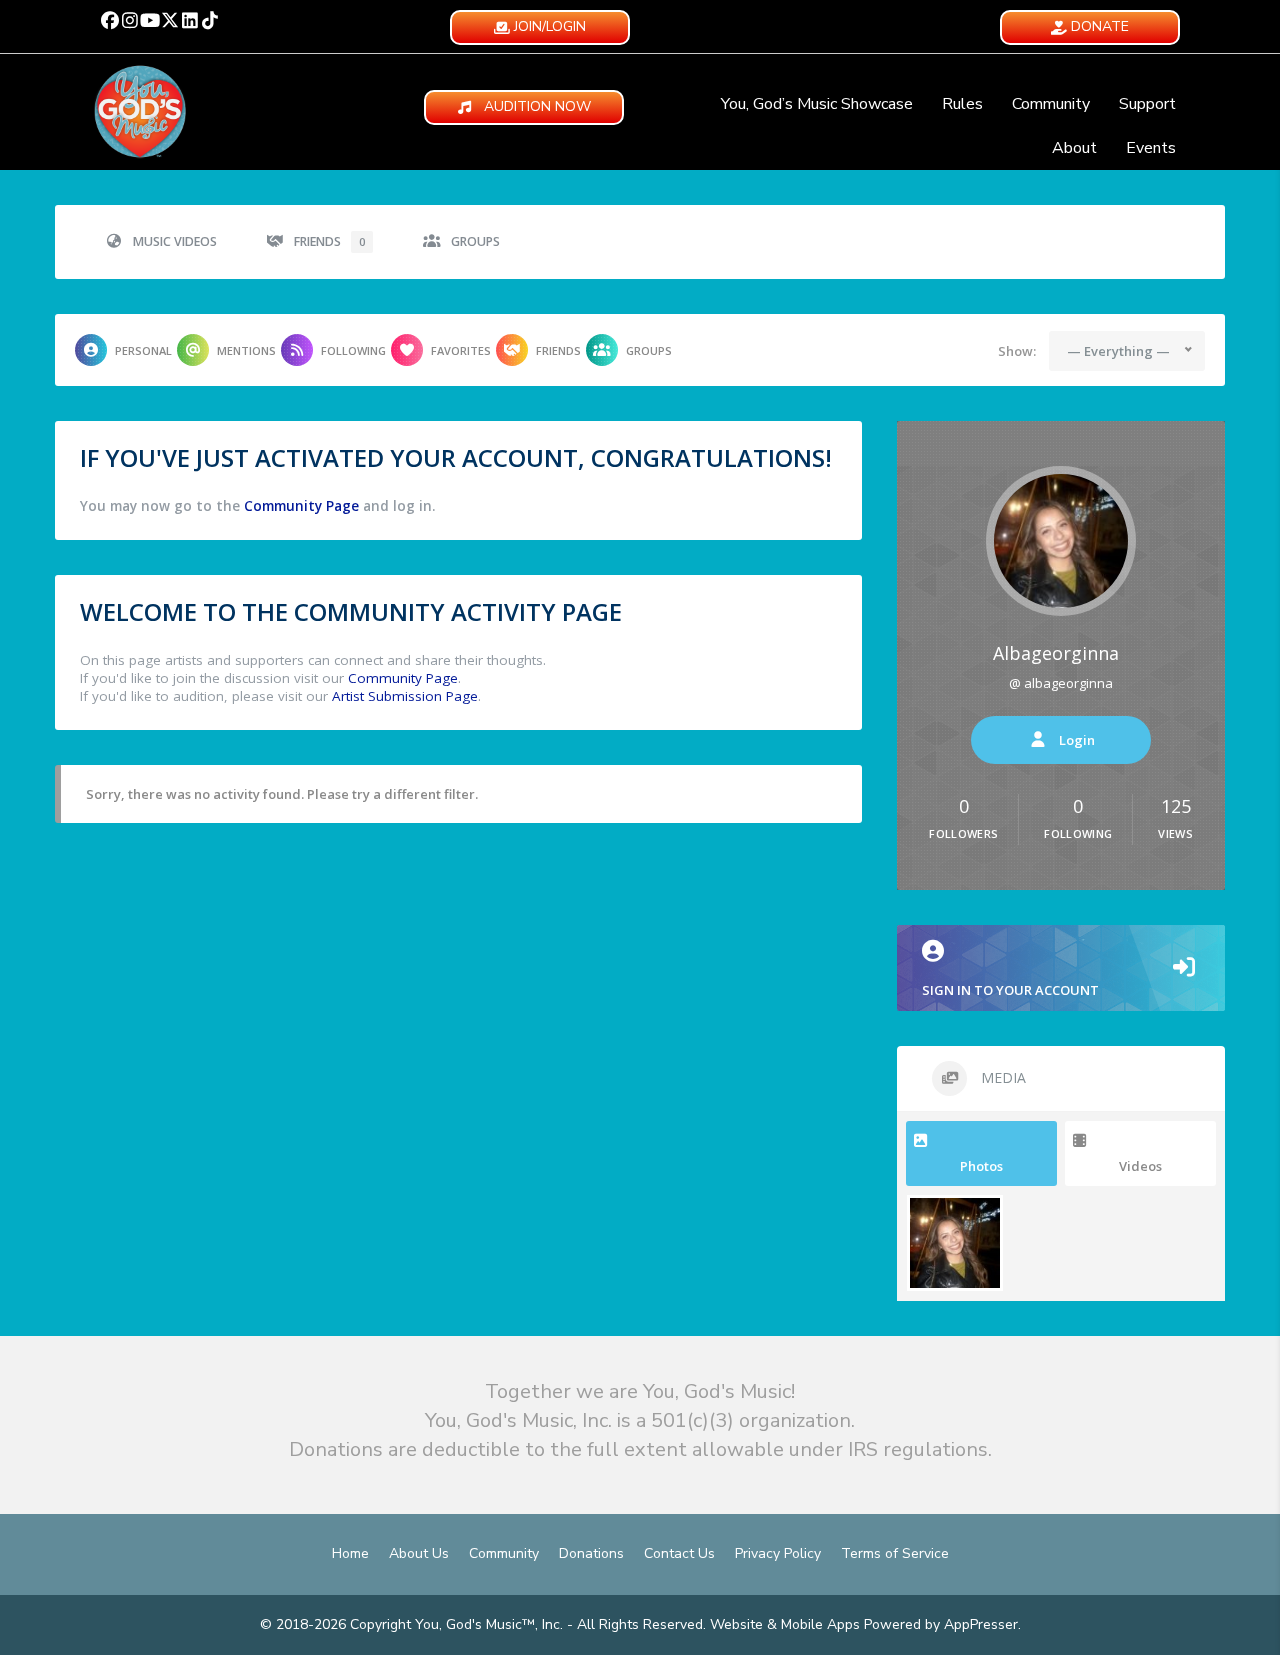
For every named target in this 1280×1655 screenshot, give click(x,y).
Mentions (246, 350)
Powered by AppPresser (941, 1624)
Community (1051, 104)
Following (353, 350)
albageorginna (1056, 653)
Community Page (301, 506)
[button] (110, 20)
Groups (475, 241)
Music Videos (175, 241)
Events (1151, 148)
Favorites (461, 350)
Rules (962, 104)
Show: (1017, 351)
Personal (143, 350)
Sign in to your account (1010, 990)
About (1074, 148)
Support (1147, 104)
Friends (329, 241)
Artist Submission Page (405, 696)
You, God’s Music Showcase (817, 104)
